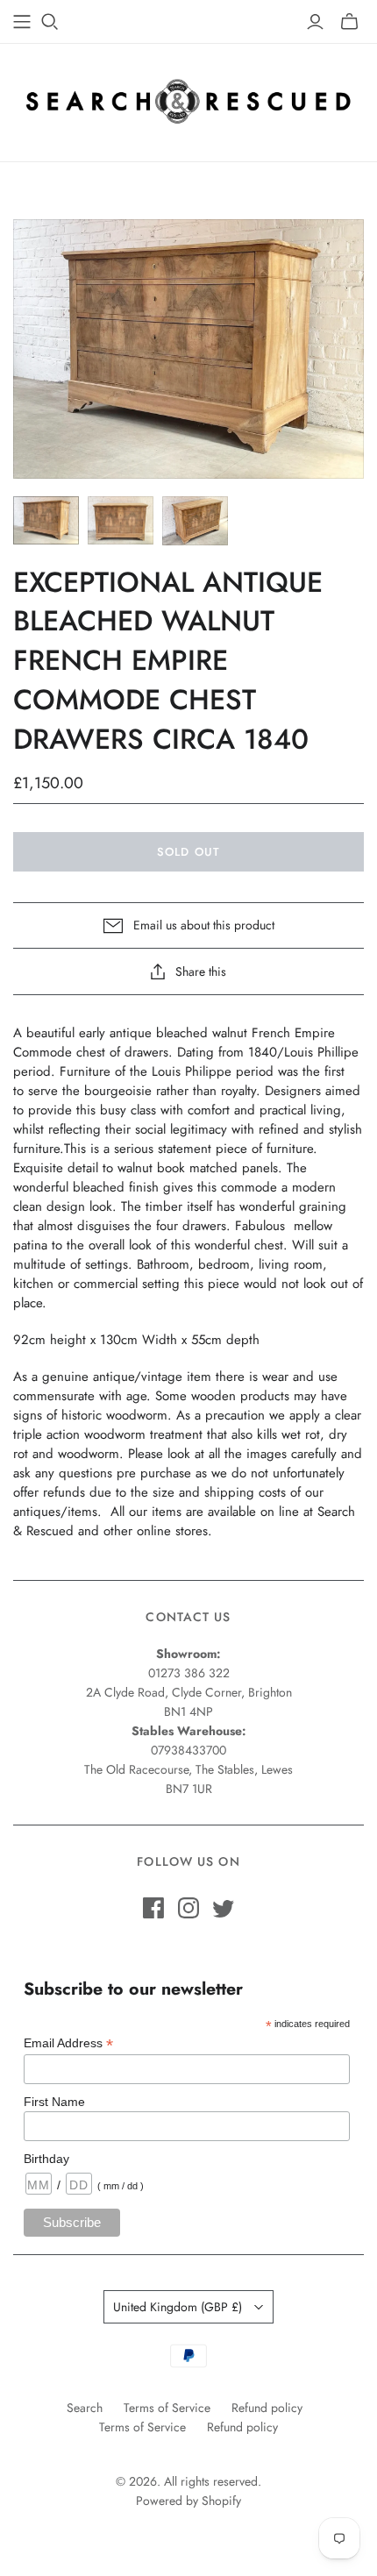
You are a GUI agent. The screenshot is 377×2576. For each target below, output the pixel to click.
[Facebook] (153, 1908)
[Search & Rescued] (188, 98)
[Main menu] (22, 22)
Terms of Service (167, 2408)
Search (85, 2408)
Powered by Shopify (188, 2501)
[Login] (315, 22)
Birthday (46, 2159)
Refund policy (267, 2408)
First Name (54, 2102)
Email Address (68, 2043)
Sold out (188, 852)
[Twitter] (224, 1908)
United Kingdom (178, 2307)
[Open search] (50, 22)
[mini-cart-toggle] (349, 22)
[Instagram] (188, 1908)
